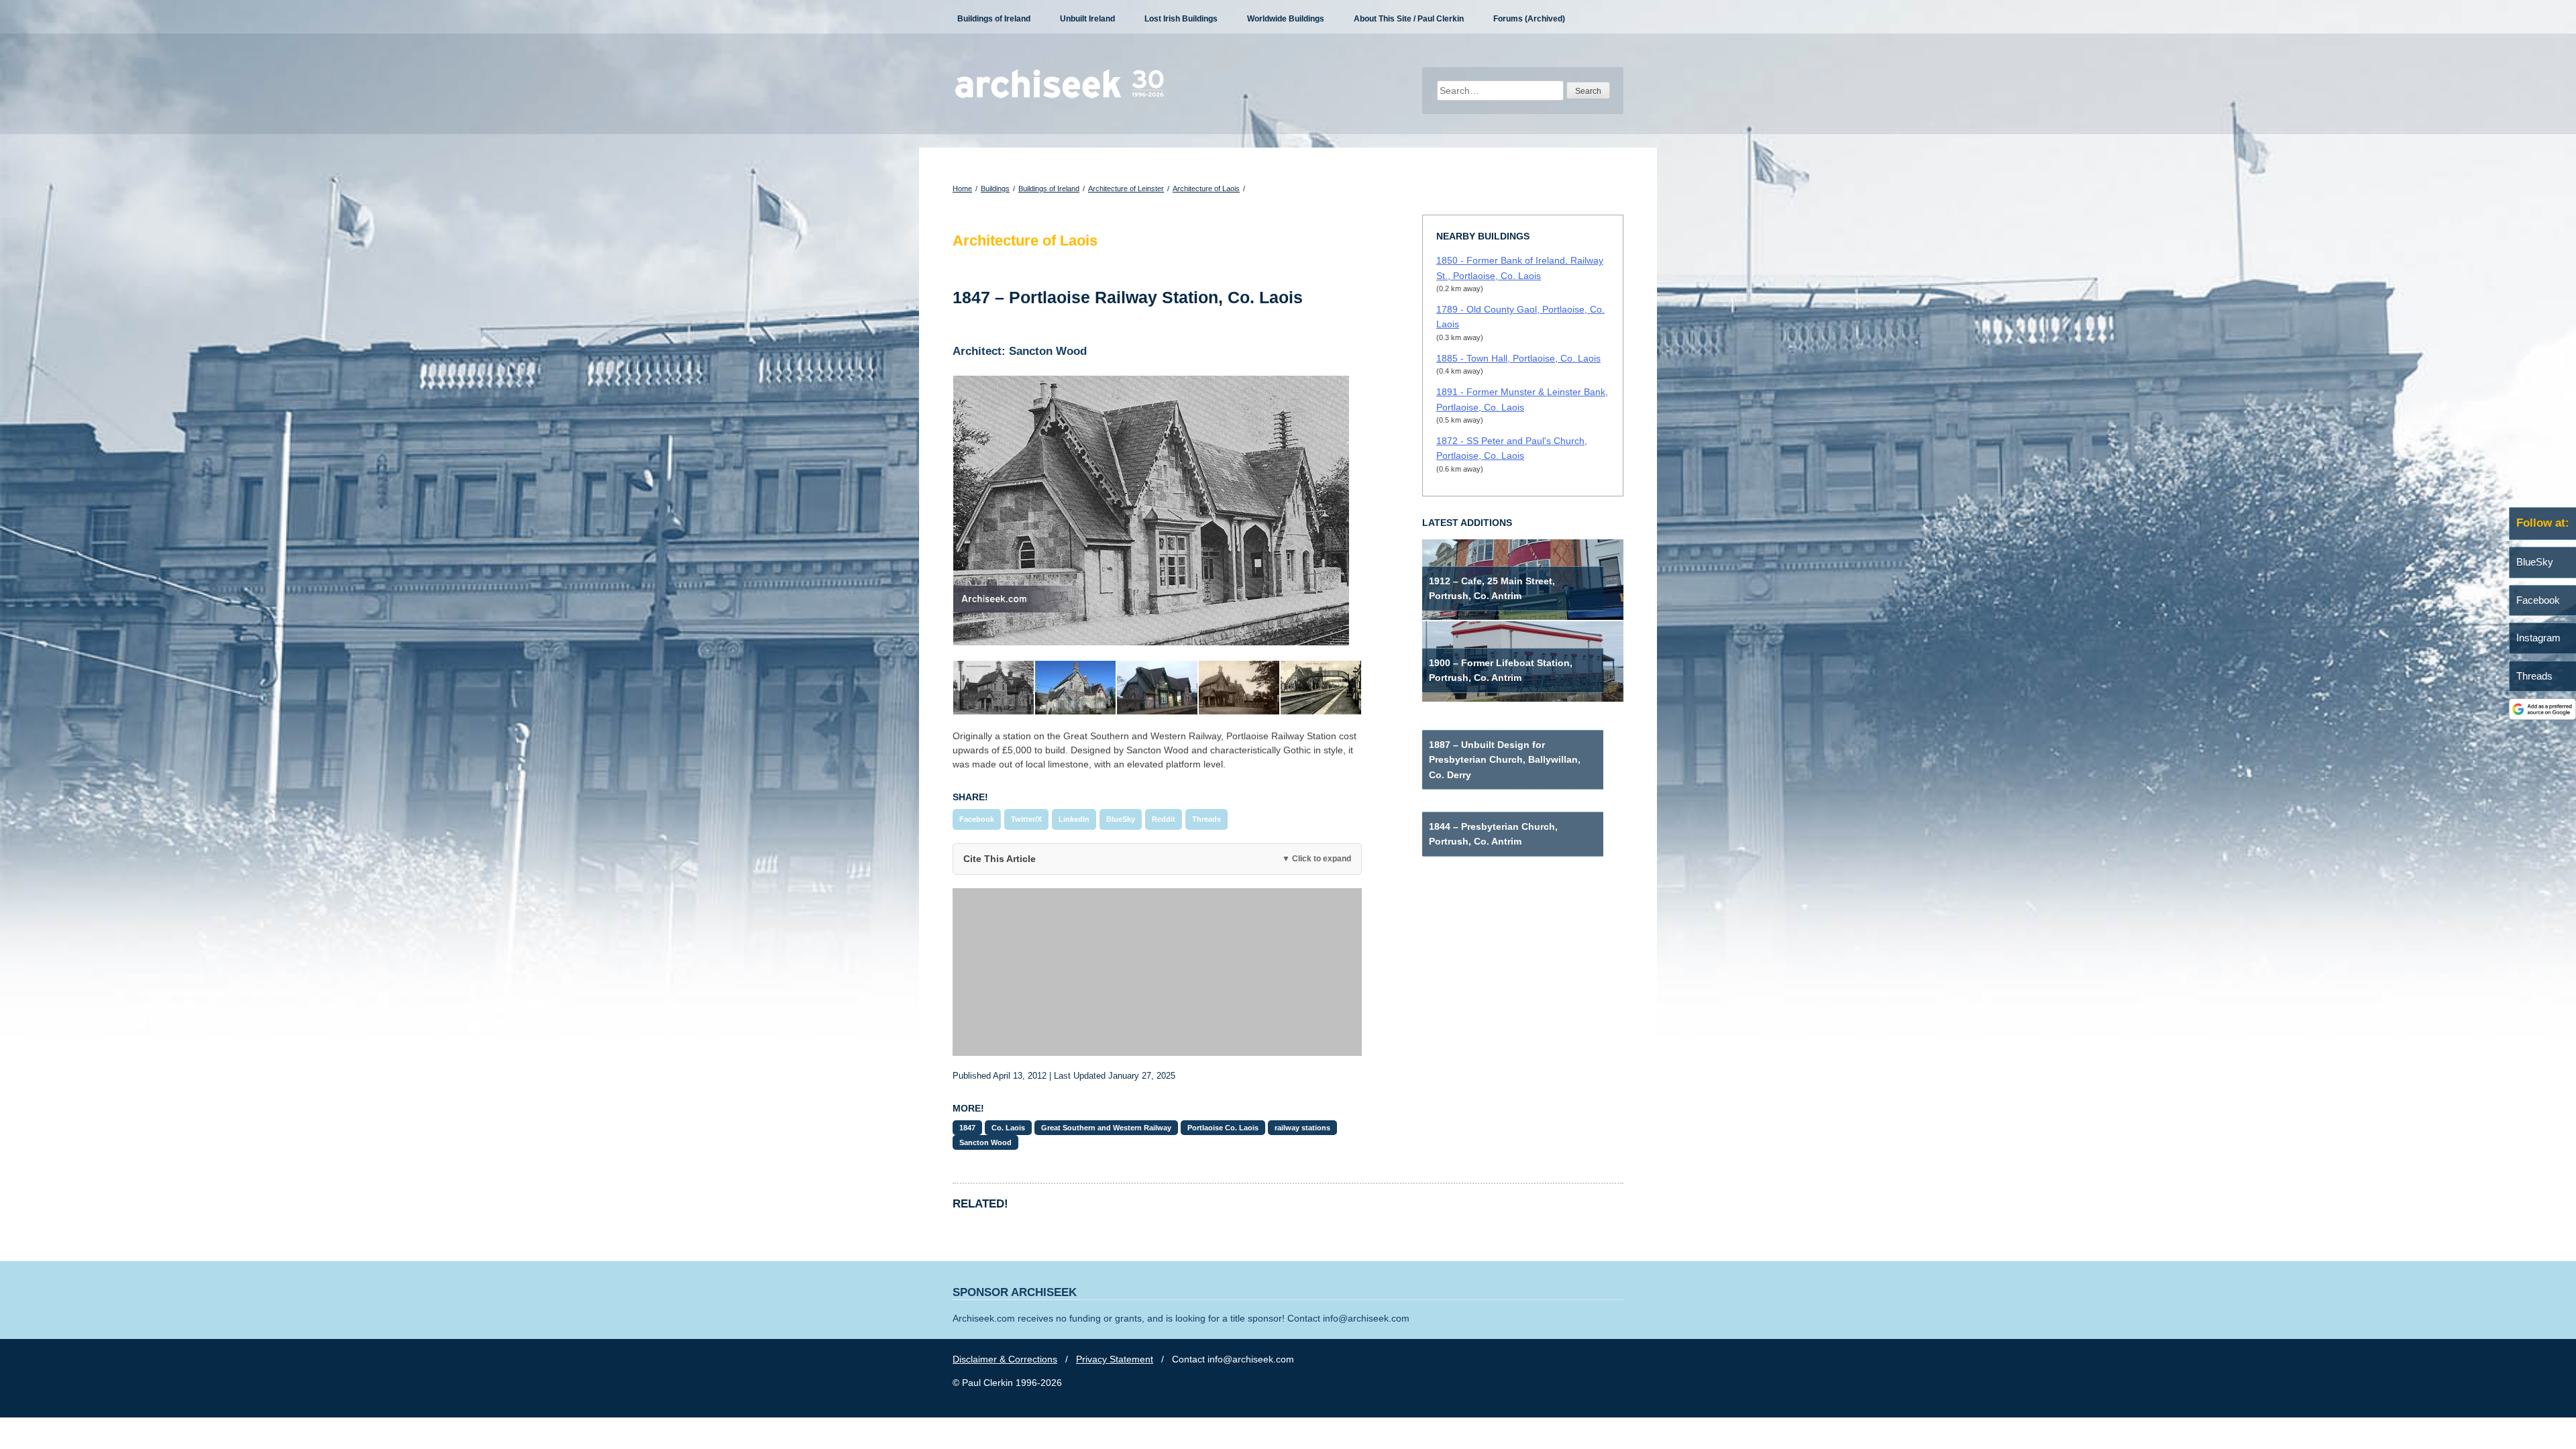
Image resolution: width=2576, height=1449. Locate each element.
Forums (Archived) (1529, 19)
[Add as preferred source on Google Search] (2542, 716)
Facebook (977, 819)
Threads (1206, 819)
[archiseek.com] (1060, 97)
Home (962, 189)
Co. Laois (1008, 1128)
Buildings (995, 189)
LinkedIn (1074, 819)
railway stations (1302, 1128)
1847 (967, 1128)
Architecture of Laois (1206, 189)
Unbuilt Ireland (1087, 19)
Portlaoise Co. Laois (1223, 1128)
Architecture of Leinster (1126, 189)
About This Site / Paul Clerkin (1409, 19)
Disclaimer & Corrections (1005, 1359)
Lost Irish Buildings (1181, 19)
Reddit (1164, 819)
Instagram (2538, 638)
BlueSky (1121, 819)
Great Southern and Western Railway (1106, 1128)
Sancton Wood (985, 1142)
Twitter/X (1026, 819)
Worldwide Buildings (1286, 19)
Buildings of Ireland (994, 19)
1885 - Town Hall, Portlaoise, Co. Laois (1518, 358)
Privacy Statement (1115, 1359)
